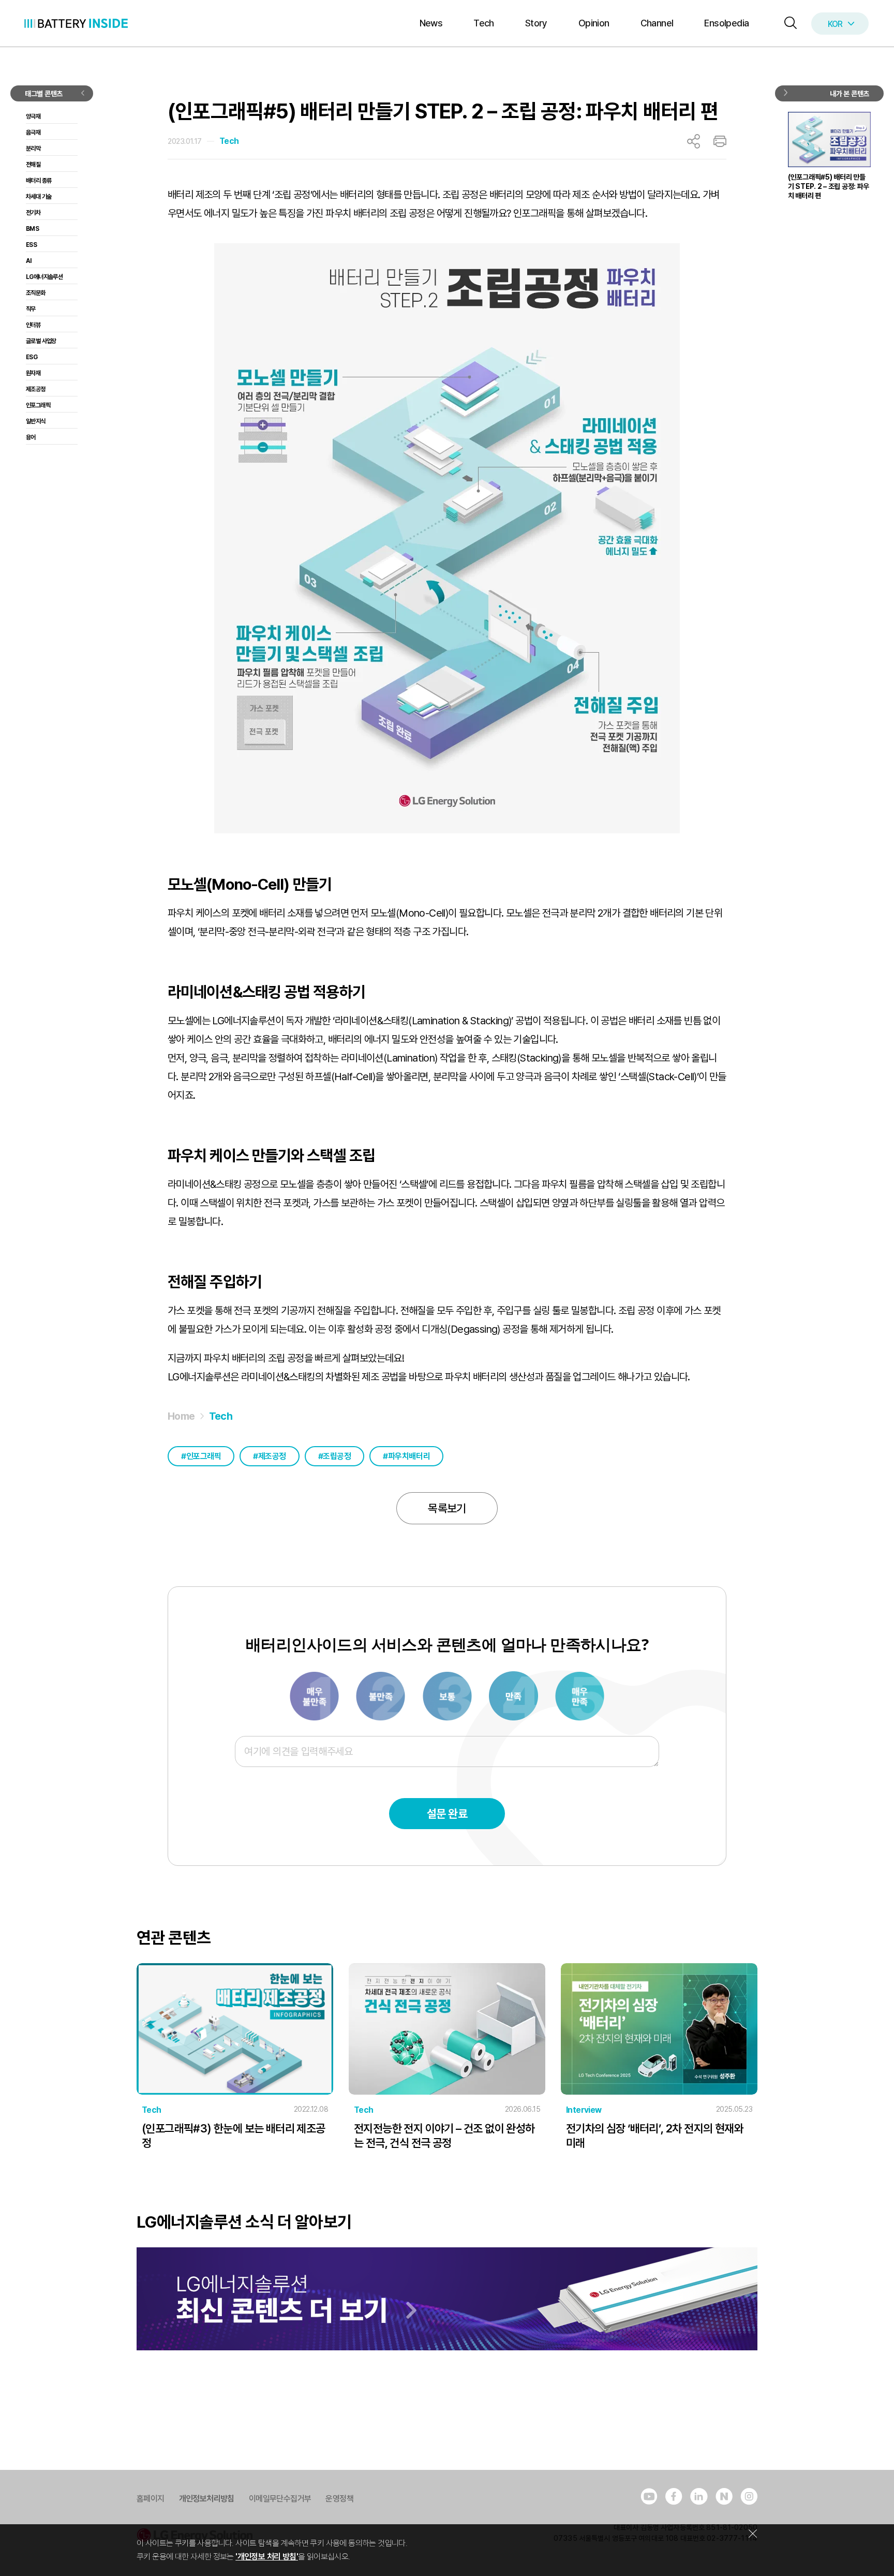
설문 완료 (447, 1814)
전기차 (33, 213)
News (431, 23)
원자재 (33, 373)
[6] (448, 1695)
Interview (584, 2110)
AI (29, 261)
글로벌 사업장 (41, 341)
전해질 (33, 165)
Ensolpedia (726, 23)
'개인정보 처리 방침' (267, 2557)
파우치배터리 (409, 1456)
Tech (484, 23)
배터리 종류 (39, 181)
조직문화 (36, 293)
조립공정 (337, 1456)
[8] (514, 1695)
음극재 (33, 133)
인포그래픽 (204, 1456)
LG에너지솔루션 (44, 277)
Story (536, 23)
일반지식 (36, 421)
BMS (32, 229)
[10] (580, 1695)
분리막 (33, 149)
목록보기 (447, 1508)
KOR (835, 24)
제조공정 (272, 1456)
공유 (694, 141)
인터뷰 (33, 325)
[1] (315, 1695)
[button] (788, 24)
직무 (31, 309)
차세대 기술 (39, 197)
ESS (31, 245)
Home (181, 1416)
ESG (32, 357)
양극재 (33, 116)
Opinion (594, 23)
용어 (31, 437)
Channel (657, 23)
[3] (381, 1695)
